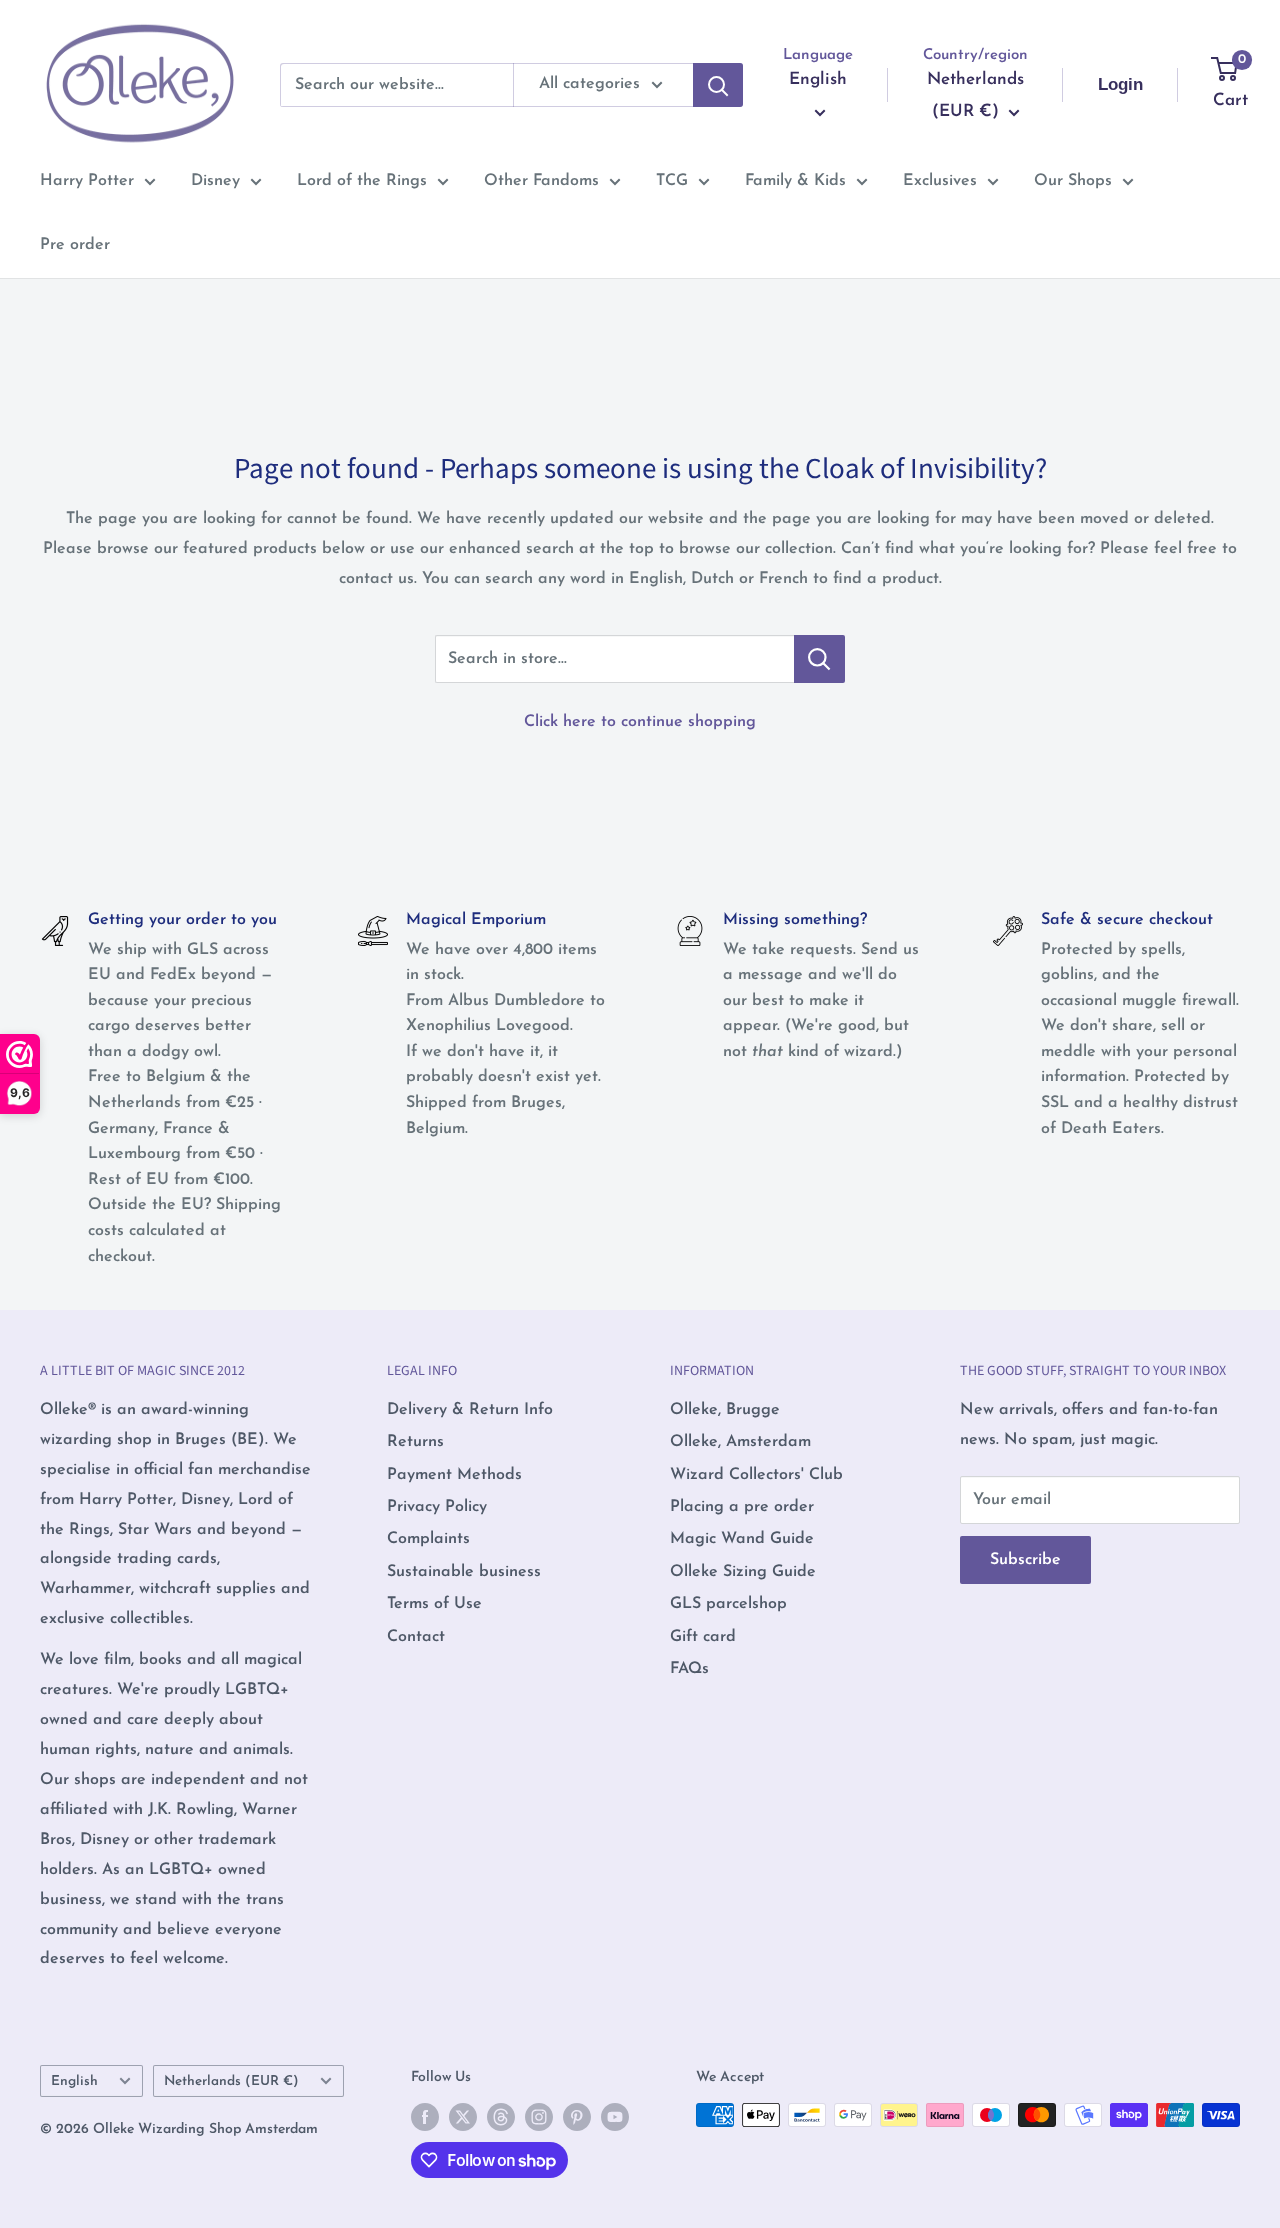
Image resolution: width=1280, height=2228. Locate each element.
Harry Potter (87, 181)
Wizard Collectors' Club (756, 1475)
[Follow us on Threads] (501, 2117)
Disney (215, 181)
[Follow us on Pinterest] (577, 2117)
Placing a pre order (742, 1507)
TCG (672, 181)
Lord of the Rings (362, 181)
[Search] (718, 85)
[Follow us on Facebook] (425, 2117)
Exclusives (940, 181)
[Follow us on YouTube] (615, 2117)
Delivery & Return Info (470, 1410)
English (74, 2081)
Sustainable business (464, 1572)
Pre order (75, 245)
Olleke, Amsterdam (740, 1442)
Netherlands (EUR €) (231, 2081)
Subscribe (1025, 1560)
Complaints (428, 1539)
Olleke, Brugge (725, 1410)
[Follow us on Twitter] (463, 2117)
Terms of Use (434, 1604)
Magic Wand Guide (742, 1539)
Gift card (703, 1637)
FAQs (689, 1669)
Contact (416, 1637)
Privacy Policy (437, 1507)
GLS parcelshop (728, 1604)
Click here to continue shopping (640, 722)
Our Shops (1073, 181)
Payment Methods (454, 1475)
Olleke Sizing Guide (743, 1572)
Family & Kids (795, 181)
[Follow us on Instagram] (539, 2117)
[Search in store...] (819, 659)
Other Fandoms (541, 181)
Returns (415, 1442)
